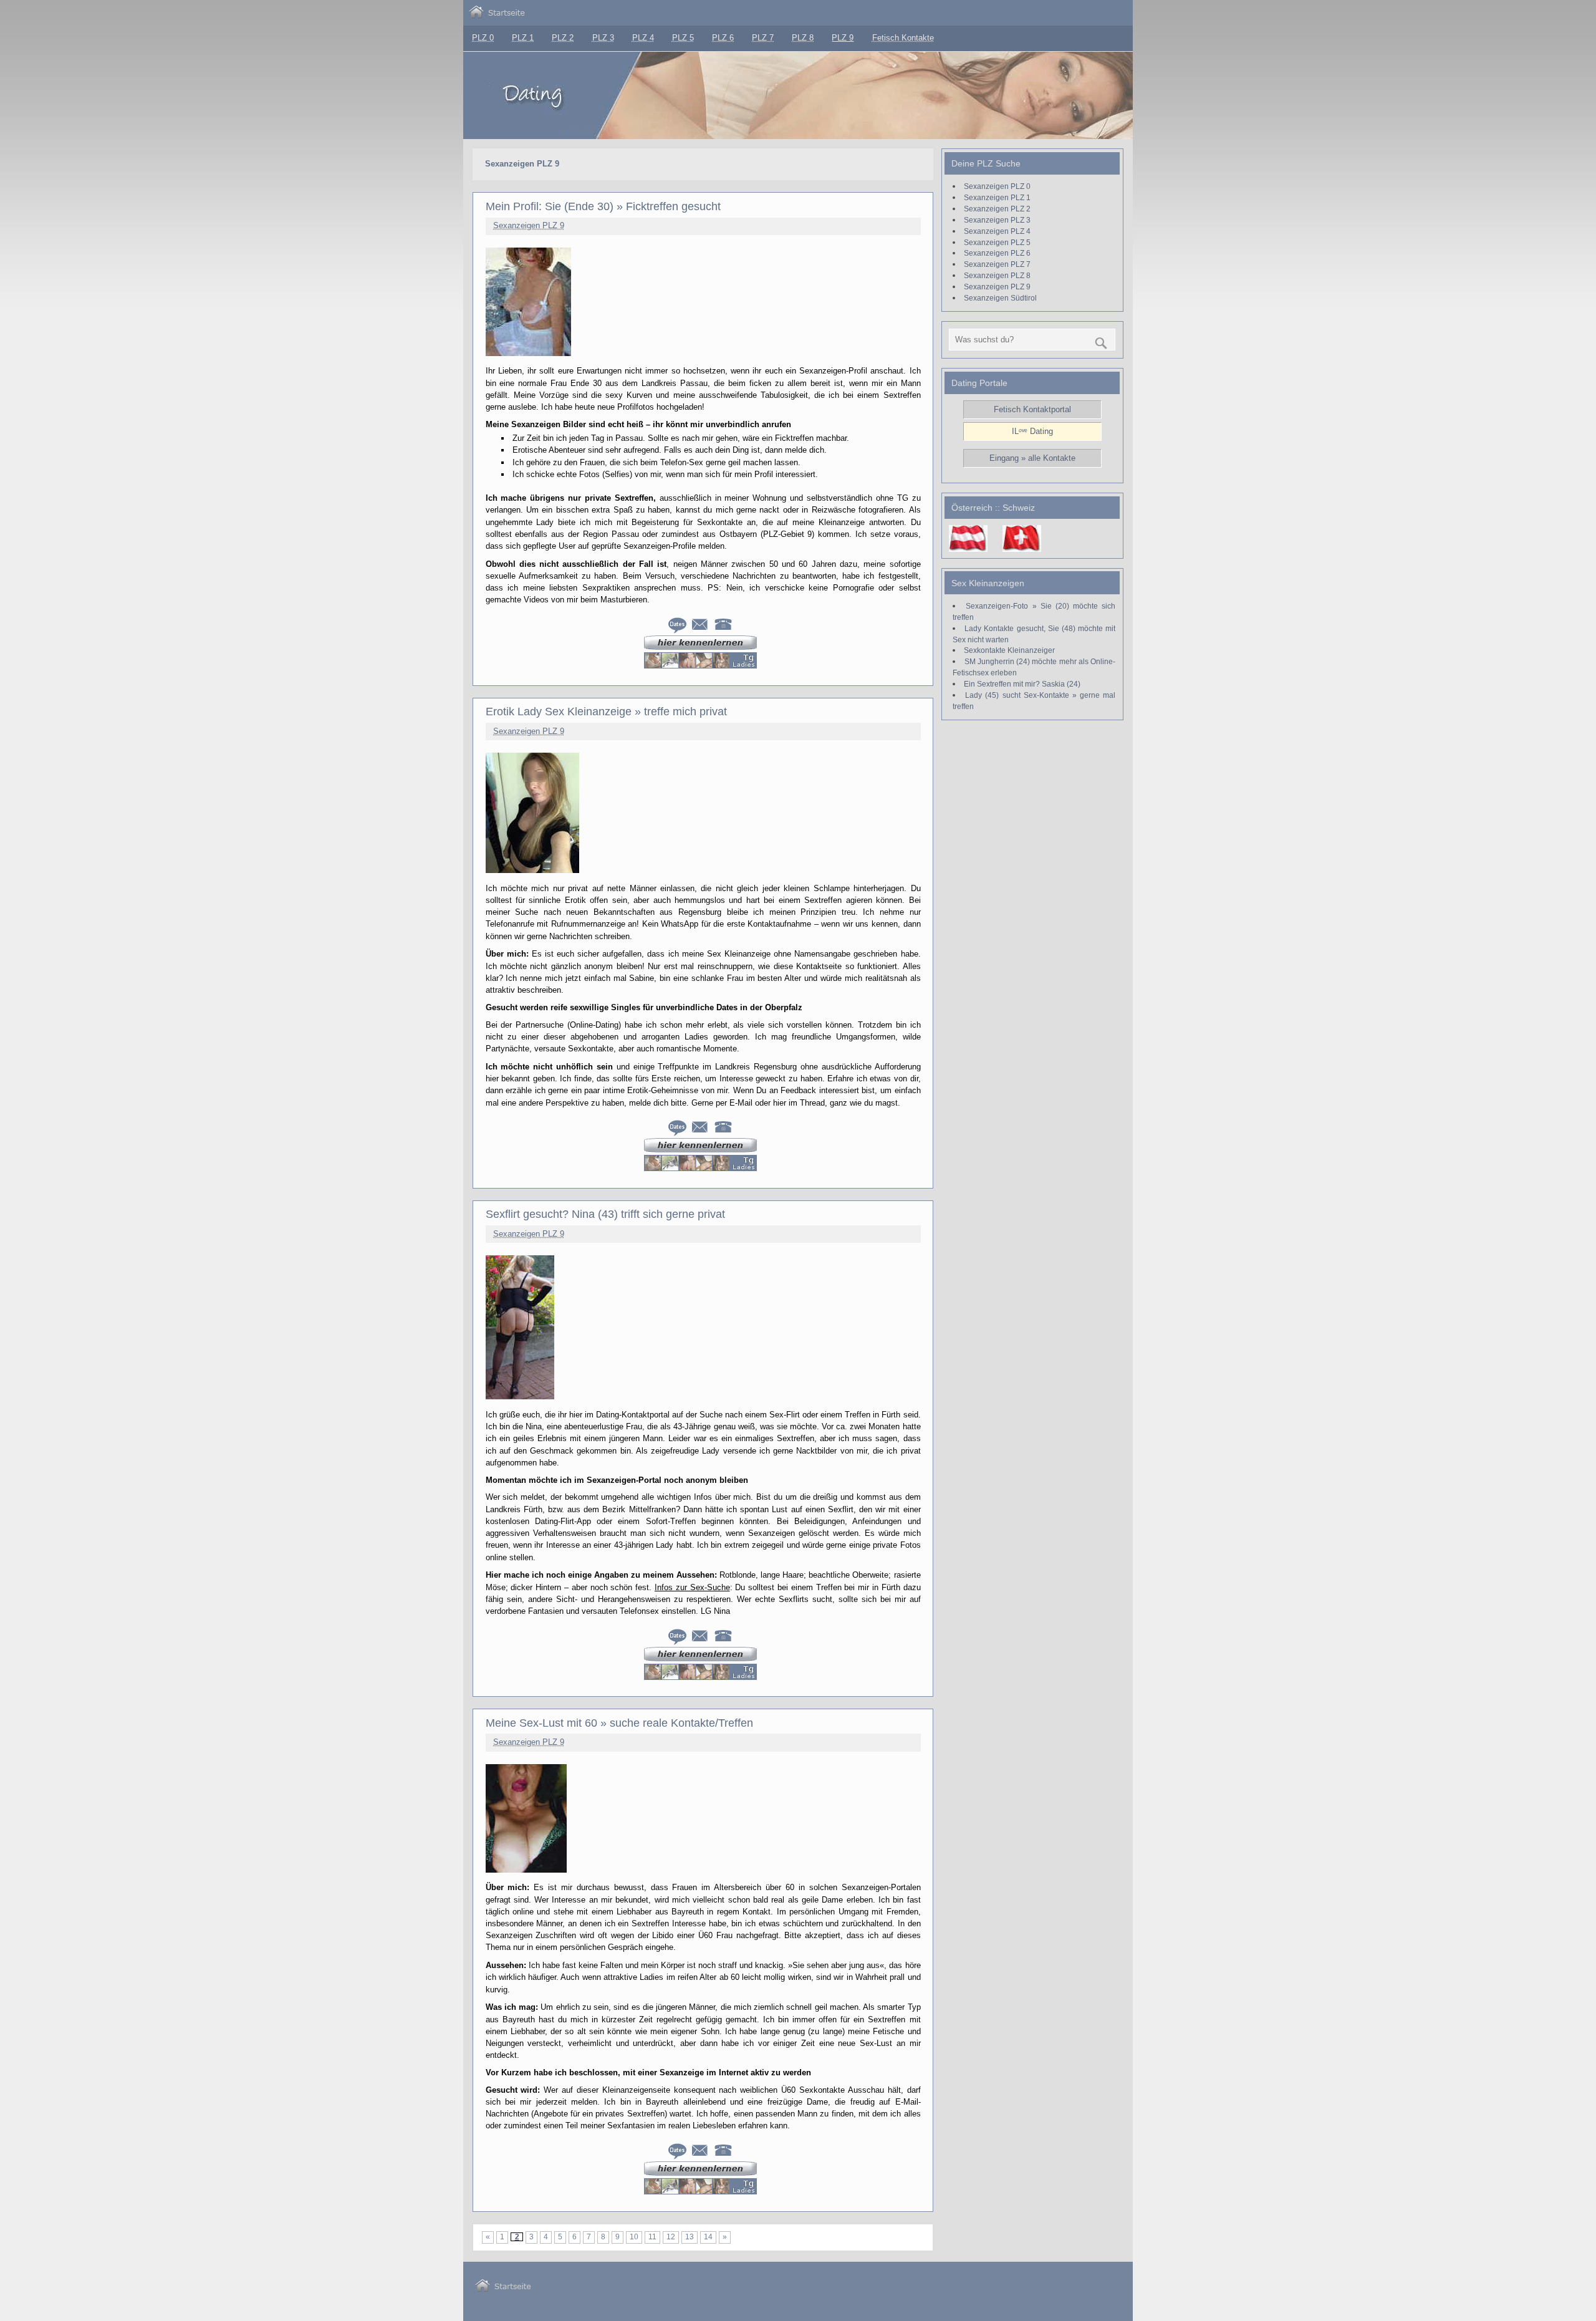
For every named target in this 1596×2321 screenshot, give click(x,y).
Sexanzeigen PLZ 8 (997, 275)
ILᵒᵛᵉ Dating (1032, 431)
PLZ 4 (643, 38)
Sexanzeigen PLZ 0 (997, 186)
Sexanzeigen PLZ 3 (997, 220)
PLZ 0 (483, 38)
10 (634, 2237)
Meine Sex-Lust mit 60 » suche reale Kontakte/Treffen (619, 1723)
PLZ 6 (723, 38)
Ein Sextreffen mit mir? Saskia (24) (1022, 684)
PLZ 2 (563, 38)
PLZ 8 (803, 38)
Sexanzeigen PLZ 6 (997, 253)
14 (708, 2237)
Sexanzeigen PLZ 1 (997, 197)
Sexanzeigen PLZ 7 (997, 264)
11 (652, 2237)
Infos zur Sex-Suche (692, 1587)
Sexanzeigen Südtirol (1000, 298)
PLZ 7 (763, 38)
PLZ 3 (603, 38)
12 (671, 2237)
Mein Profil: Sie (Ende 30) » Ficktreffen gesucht (603, 206)
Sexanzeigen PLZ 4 (997, 231)
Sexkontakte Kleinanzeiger (1009, 650)
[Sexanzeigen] (497, 15)
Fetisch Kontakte (903, 38)
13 (690, 2237)
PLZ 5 (683, 38)
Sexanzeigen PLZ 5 (997, 242)
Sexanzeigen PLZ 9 (529, 225)
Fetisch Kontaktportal (1032, 409)
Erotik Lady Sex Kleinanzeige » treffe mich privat (606, 712)
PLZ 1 (523, 38)
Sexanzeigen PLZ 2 (997, 209)
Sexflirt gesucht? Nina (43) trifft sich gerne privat (605, 1214)
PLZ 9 (843, 38)
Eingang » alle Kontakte (1032, 458)
